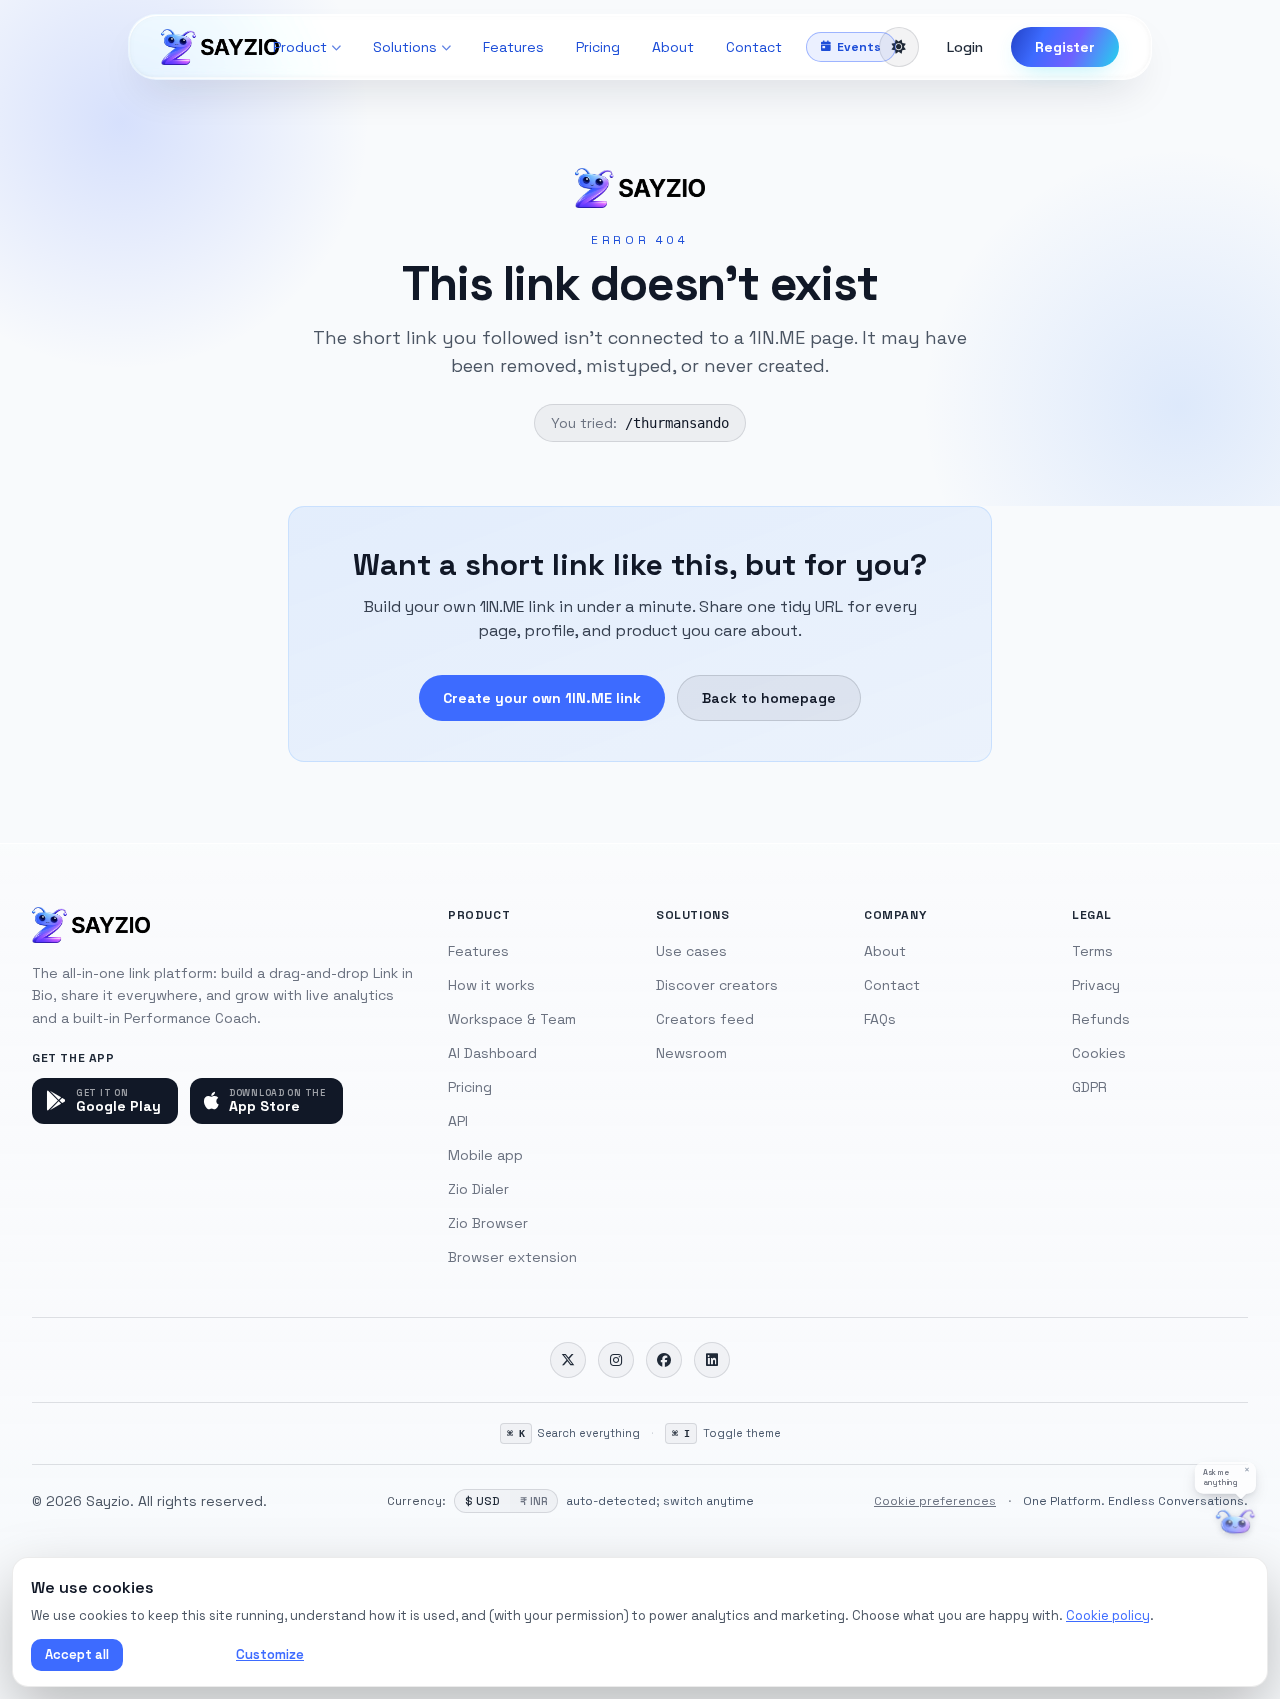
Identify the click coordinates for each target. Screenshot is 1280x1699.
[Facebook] (664, 1360)
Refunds (1101, 1019)
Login (965, 47)
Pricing (598, 47)
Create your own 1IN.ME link (542, 698)
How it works (491, 985)
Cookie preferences (935, 1501)
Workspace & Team (512, 1019)
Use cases (691, 951)
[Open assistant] (1235, 1522)
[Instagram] (616, 1360)
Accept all (77, 1654)
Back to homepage (769, 698)
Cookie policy (1108, 1615)
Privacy (1096, 985)
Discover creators (717, 985)
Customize (270, 1654)
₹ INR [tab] (533, 1501)
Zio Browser (488, 1223)
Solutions (405, 47)
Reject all (175, 1654)
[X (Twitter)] (568, 1360)
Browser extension (512, 1257)
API (458, 1121)
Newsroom (691, 1053)
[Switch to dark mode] (899, 47)
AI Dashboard (492, 1053)
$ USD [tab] (482, 1501)
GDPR (1089, 1087)
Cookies (1099, 1053)
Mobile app (485, 1155)
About (673, 47)
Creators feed (705, 1019)
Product (300, 47)
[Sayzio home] (220, 47)
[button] (1225, 1478)
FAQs (880, 1019)
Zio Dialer (478, 1189)
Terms (1092, 951)
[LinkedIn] (712, 1360)
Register (1065, 47)
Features (513, 47)
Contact (754, 47)
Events (859, 47)
